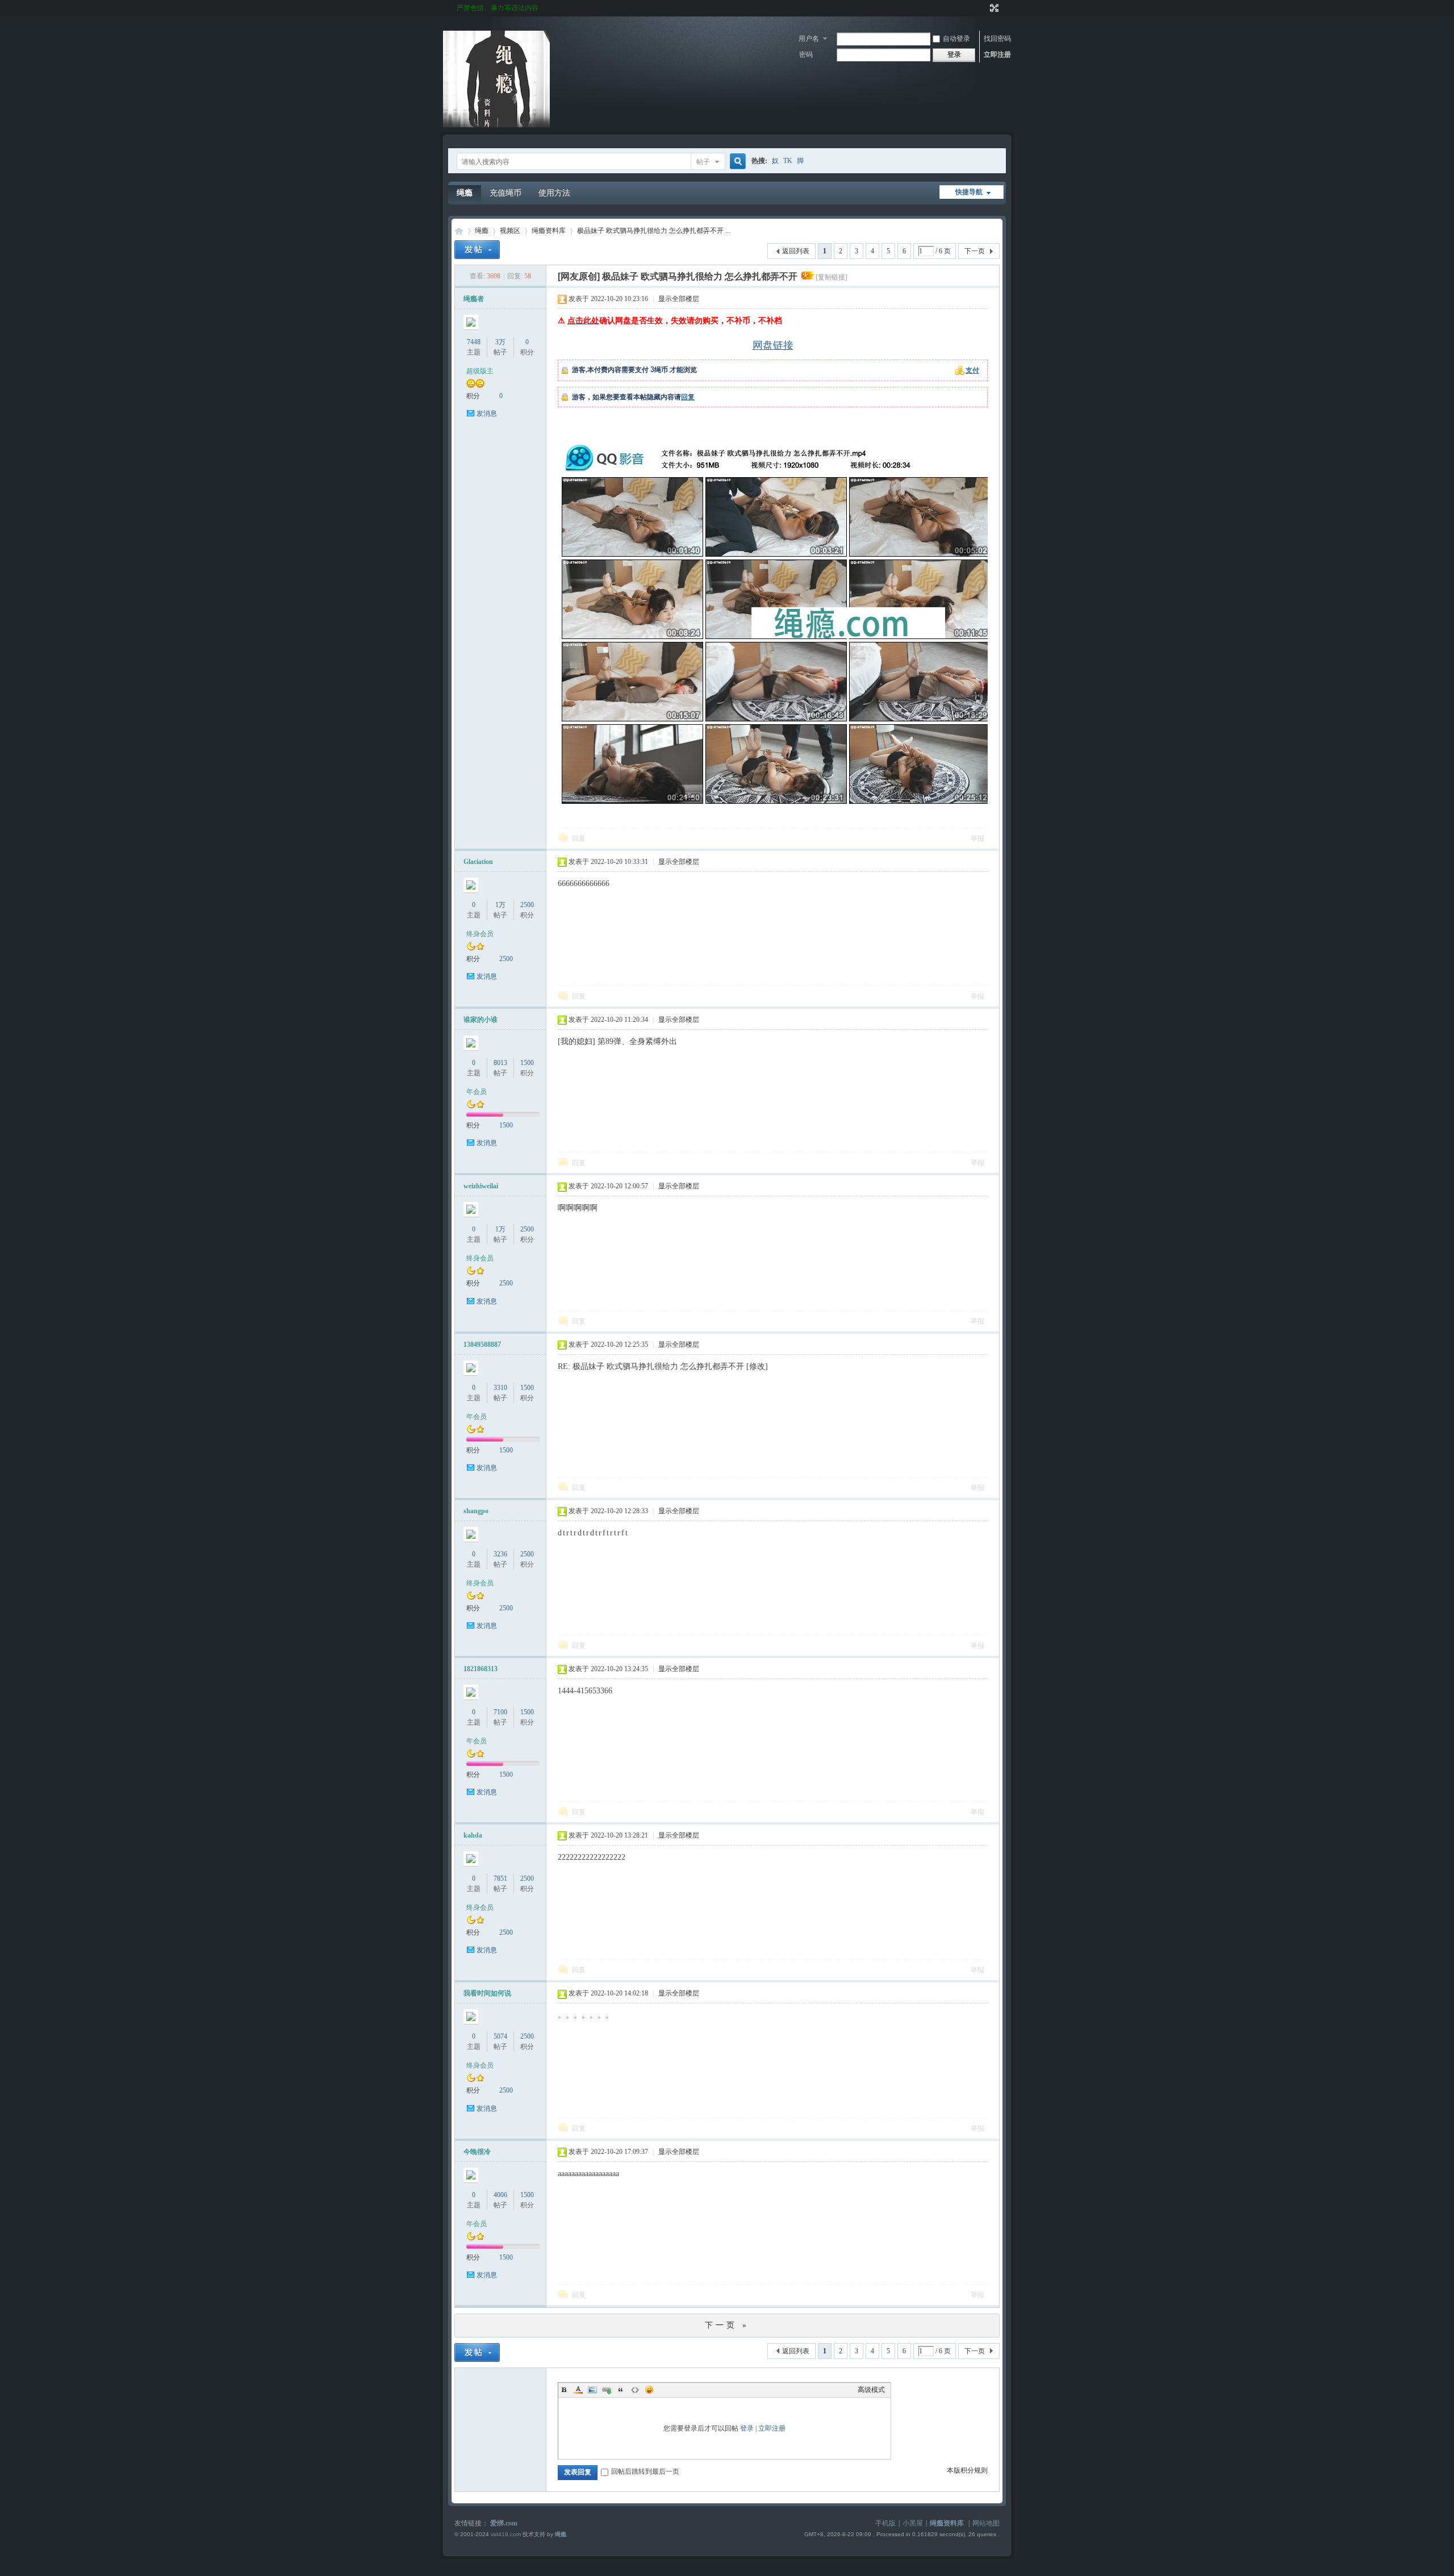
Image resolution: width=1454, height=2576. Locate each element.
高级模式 (871, 2390)
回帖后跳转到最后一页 (645, 2471)
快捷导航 (969, 192)
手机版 (885, 2523)
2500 (527, 905)
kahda (473, 1835)
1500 (527, 1063)
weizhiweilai (481, 1186)
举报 (977, 838)
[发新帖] (477, 250)
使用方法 (554, 193)
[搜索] (736, 162)
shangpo (476, 1511)
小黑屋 (913, 2523)
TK (788, 161)
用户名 (809, 39)
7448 (474, 342)
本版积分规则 (967, 2470)
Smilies (649, 2390)
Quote (621, 2390)
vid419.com (506, 2534)
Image (592, 2390)
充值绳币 (505, 193)
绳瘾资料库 (549, 231)
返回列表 (796, 251)
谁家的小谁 (481, 1020)
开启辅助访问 (984, 8)
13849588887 (482, 1345)
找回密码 (997, 39)
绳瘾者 (474, 299)
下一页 (975, 251)
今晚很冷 (477, 2152)
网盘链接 (773, 346)
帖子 (703, 162)
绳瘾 (465, 193)
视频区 (510, 231)
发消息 (487, 414)
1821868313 (481, 1669)
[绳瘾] (496, 125)
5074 (500, 2036)
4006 (500, 2195)
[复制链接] (832, 277)
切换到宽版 (993, 8)
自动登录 (956, 39)
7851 (500, 1878)
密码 (806, 55)
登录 (747, 2428)
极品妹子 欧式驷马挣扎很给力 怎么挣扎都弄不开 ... (654, 231)
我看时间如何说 (487, 1993)
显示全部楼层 (679, 299)
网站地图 (986, 2523)
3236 (500, 1554)
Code (635, 2390)
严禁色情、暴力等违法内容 (498, 8)
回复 (688, 397)
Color (578, 2390)
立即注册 (997, 55)
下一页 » (727, 2325)
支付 (972, 370)
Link (607, 2390)
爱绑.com (504, 2523)
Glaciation (478, 862)
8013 (500, 1063)
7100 (500, 1712)
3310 (500, 1388)
